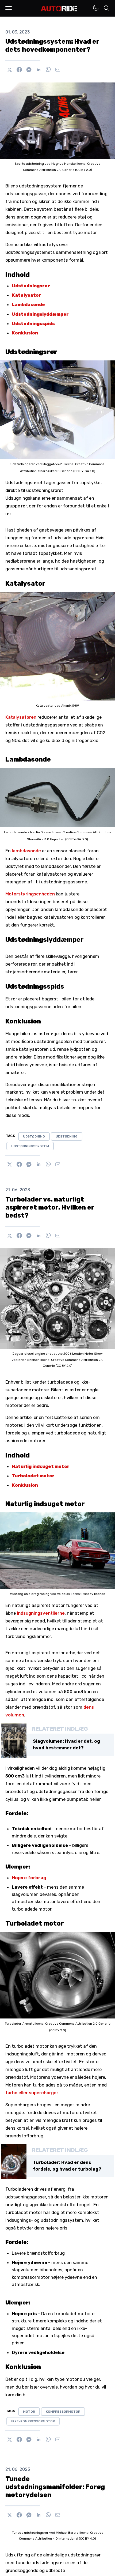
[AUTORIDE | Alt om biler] (59, 9)
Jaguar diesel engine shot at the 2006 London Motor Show (57, 1354)
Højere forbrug (29, 1878)
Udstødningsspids (33, 323)
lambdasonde (26, 851)
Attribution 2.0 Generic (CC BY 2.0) (66, 170)
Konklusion (25, 333)
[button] (9, 8)
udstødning (34, 1136)
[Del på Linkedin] (39, 70)
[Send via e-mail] (58, 70)
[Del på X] (10, 70)
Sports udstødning (30, 164)
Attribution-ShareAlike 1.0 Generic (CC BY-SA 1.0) (58, 471)
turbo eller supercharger (32, 2093)
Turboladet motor (33, 1476)
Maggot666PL (53, 464)
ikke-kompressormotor (33, 2421)
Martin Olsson (41, 832)
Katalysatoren (21, 717)
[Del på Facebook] (19, 70)
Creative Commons (90, 464)
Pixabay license (93, 1594)
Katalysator (26, 295)
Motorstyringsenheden (30, 894)
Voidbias (64, 1594)
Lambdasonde (28, 304)
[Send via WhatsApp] (48, 70)
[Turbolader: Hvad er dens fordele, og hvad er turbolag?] (14, 2161)
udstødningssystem (30, 1146)
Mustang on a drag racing (30, 1594)
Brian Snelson (29, 1360)
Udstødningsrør (31, 286)
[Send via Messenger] (29, 70)
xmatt (30, 2024)
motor (29, 2412)
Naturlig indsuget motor (41, 1466)
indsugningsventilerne (41, 1613)
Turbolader (14, 2024)
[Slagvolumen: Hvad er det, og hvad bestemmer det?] (14, 1741)
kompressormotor (63, 2412)
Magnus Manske (64, 164)
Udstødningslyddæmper (40, 314)
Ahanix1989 (70, 706)
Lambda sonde (16, 832)
